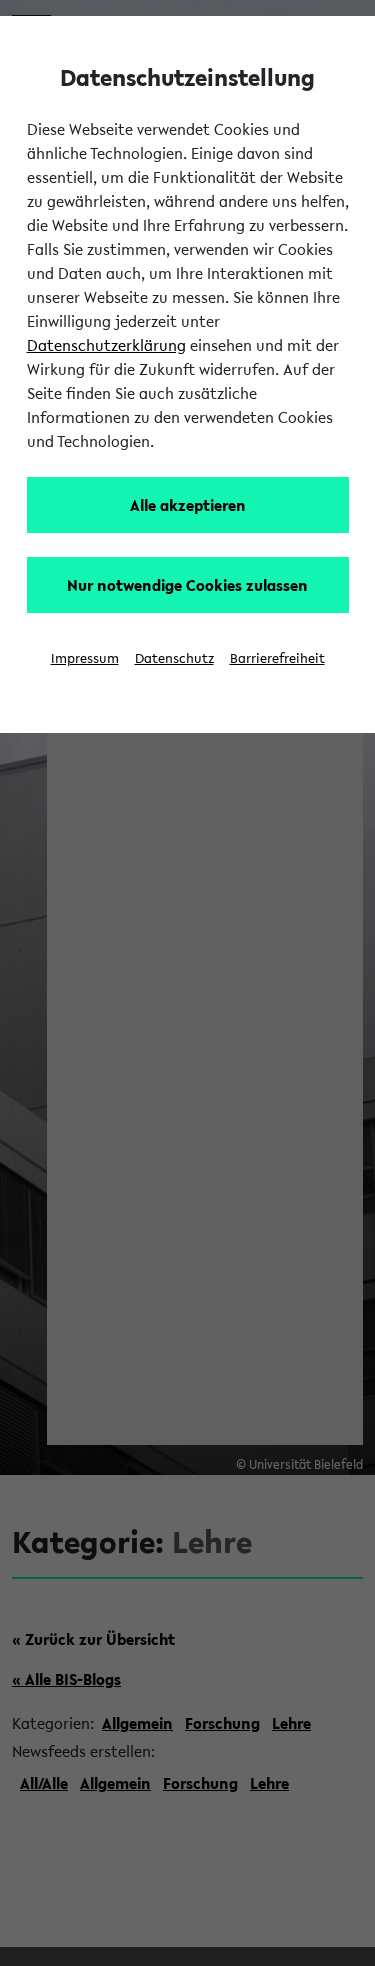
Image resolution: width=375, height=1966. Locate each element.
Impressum (85, 658)
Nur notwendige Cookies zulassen (187, 585)
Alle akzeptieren (188, 505)
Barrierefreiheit (277, 658)
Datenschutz (174, 658)
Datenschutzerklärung (106, 345)
